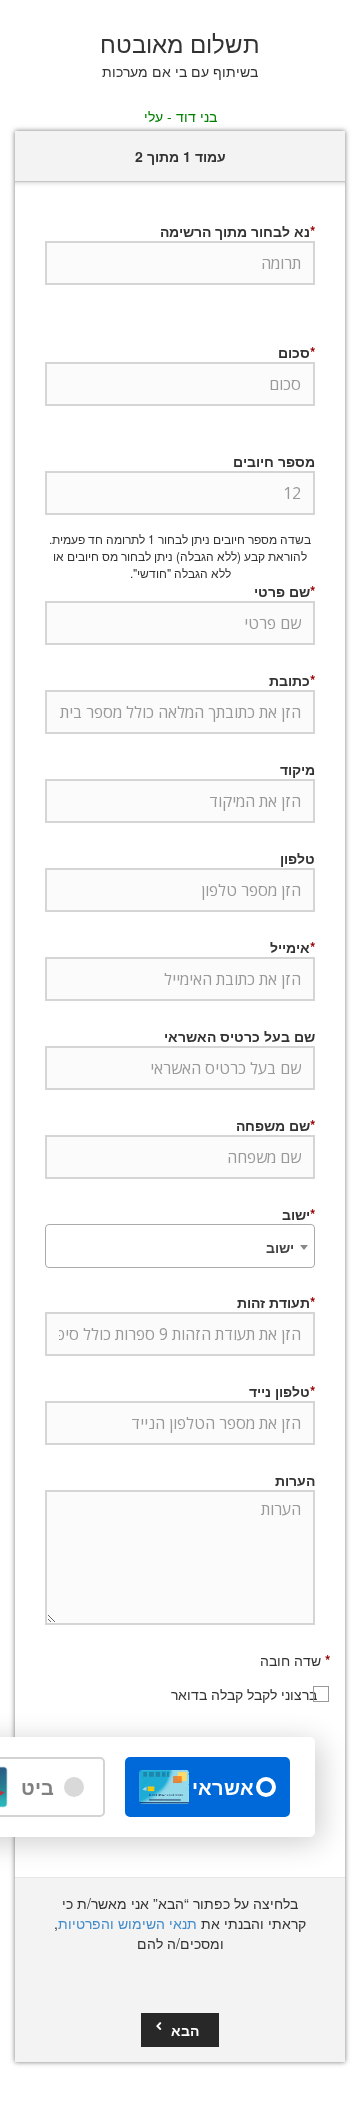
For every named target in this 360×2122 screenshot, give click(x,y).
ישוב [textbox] (280, 1247)
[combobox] (180, 1246)
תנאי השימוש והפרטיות (127, 1923)
